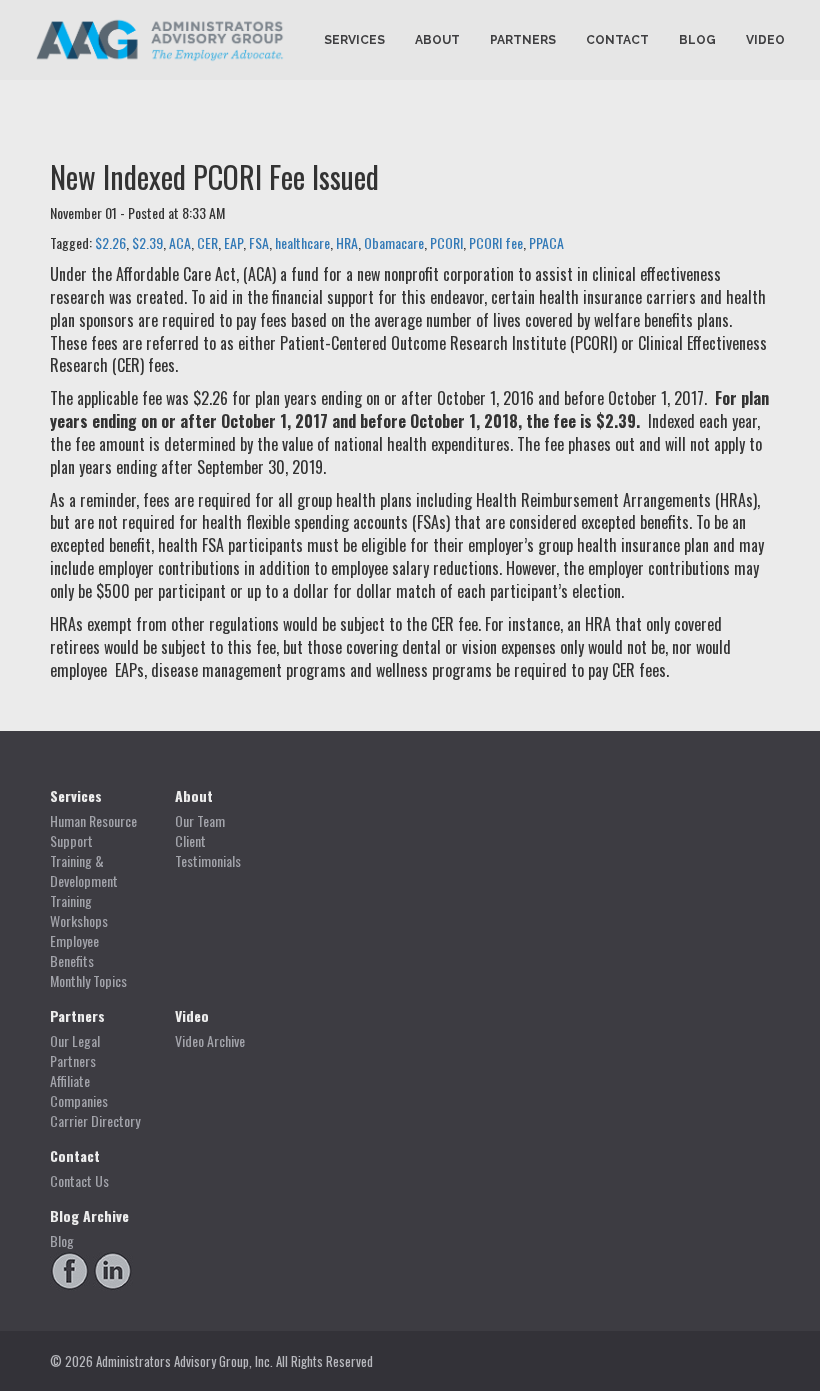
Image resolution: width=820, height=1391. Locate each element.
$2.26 (110, 242)
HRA (347, 242)
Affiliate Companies (79, 1091)
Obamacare (394, 242)
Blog (697, 40)
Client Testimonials (208, 851)
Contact (617, 40)
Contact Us (79, 1181)
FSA (259, 242)
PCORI (446, 242)
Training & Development (84, 871)
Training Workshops (79, 911)
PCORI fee (496, 242)
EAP (233, 242)
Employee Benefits (74, 951)
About (437, 40)
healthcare (302, 242)
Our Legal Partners (75, 1051)
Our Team (200, 821)
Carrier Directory (95, 1121)
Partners (523, 40)
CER (207, 242)
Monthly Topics (88, 981)
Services (354, 40)
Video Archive (210, 1041)
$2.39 (147, 242)
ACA (180, 242)
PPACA (546, 242)
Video (765, 40)
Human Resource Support (93, 831)
